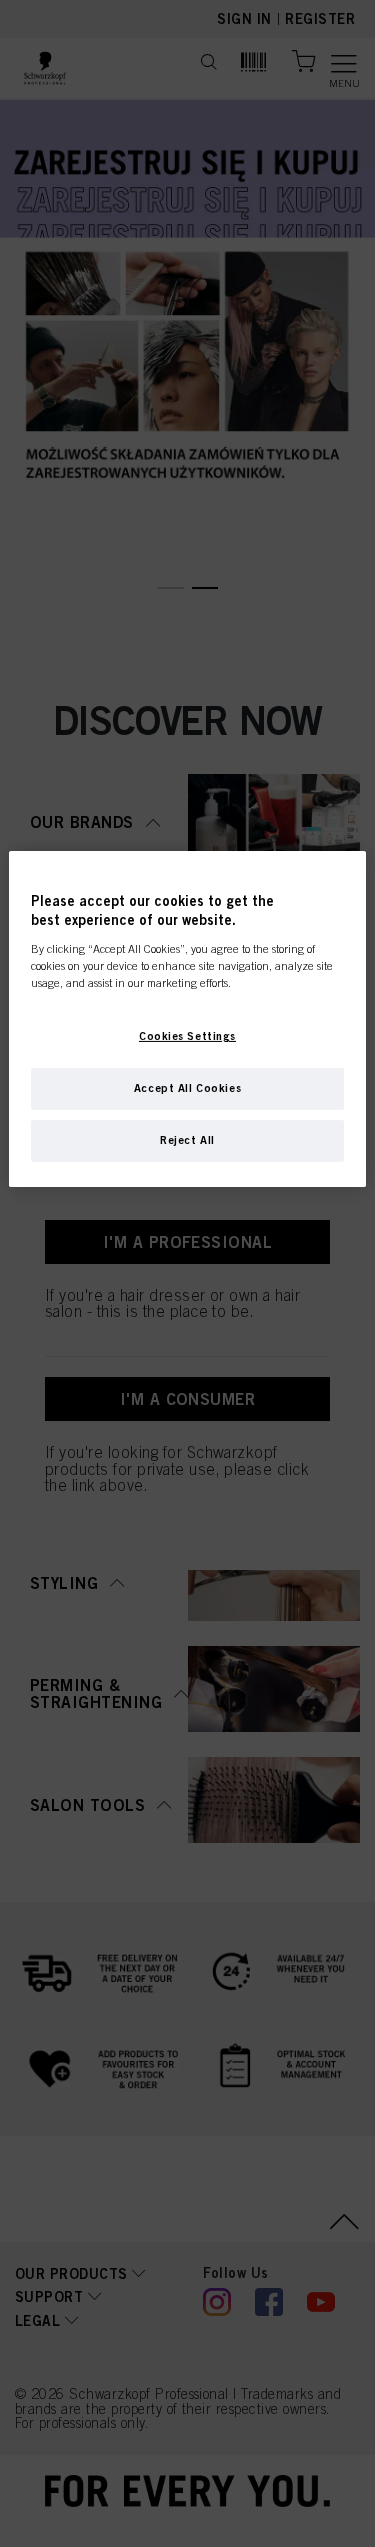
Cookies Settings (187, 1036)
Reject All (187, 1140)
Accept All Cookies (187, 1088)
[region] (187, 1019)
